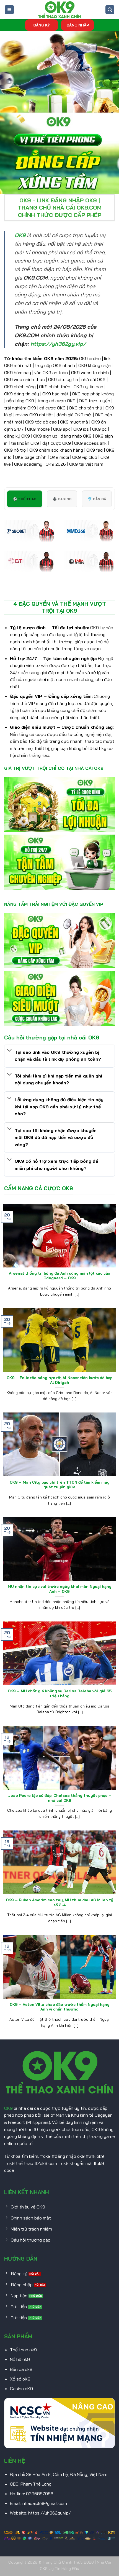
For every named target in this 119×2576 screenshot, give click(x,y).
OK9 (8, 2108)
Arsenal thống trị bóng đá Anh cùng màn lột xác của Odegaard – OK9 (60, 1276)
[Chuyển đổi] (9, 1051)
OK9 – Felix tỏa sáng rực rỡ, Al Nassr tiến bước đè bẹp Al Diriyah (59, 1380)
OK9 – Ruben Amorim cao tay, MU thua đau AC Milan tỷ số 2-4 (59, 1902)
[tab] (25, 499)
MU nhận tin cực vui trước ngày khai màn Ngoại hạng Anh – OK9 (60, 1589)
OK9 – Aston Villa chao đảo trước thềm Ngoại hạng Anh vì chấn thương (60, 2007)
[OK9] (59, 10)
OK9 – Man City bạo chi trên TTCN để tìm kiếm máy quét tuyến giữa (60, 1485)
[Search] (110, 10)
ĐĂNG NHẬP (78, 25)
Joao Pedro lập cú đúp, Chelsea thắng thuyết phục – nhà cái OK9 (60, 1798)
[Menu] (9, 10)
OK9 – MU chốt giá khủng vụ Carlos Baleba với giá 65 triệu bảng (60, 1693)
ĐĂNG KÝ (42, 25)
